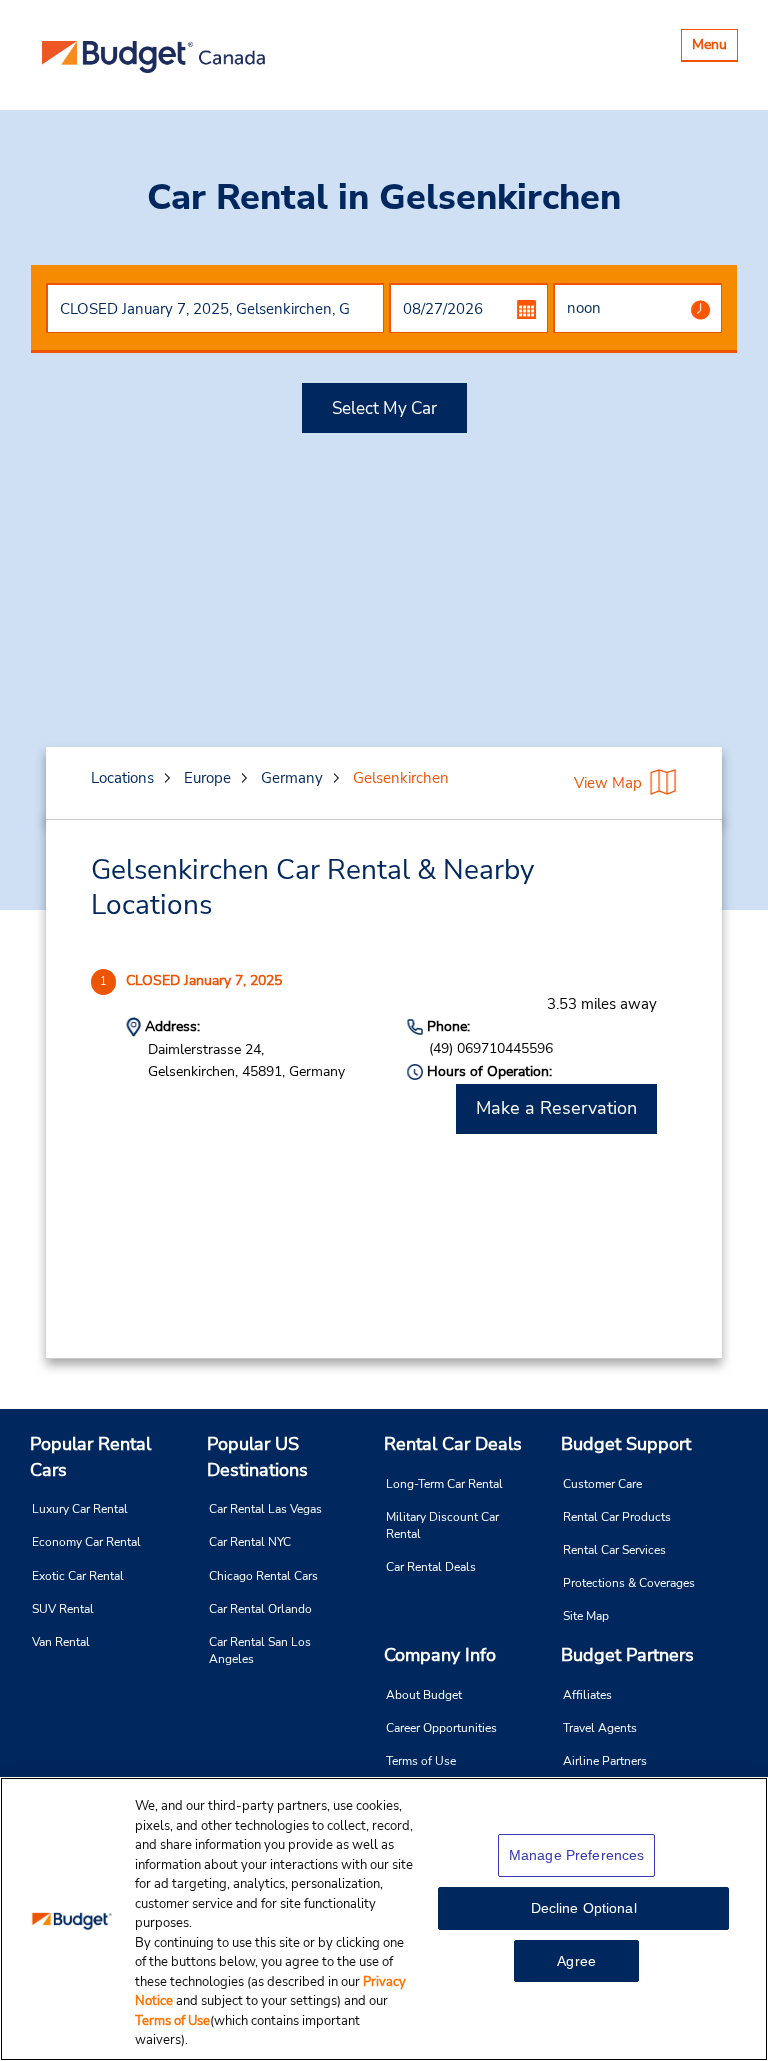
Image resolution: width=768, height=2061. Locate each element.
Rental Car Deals (453, 1444)
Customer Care (602, 1484)
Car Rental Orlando (260, 1609)
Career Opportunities (441, 1728)
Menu (714, 47)
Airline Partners (605, 1761)
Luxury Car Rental (80, 1509)
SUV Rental (63, 1609)
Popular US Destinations (257, 1457)
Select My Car (384, 408)
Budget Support (626, 1444)
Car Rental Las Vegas (265, 1509)
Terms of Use (421, 1761)
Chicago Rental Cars (263, 1576)
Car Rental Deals (431, 1567)
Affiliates (587, 1695)
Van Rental (61, 1642)
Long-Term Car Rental (444, 1484)
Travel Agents (600, 1728)
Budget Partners (627, 1655)
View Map (608, 783)
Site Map (586, 1616)
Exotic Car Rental (78, 1576)
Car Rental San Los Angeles (260, 1650)
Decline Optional (584, 1908)
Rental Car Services (614, 1550)
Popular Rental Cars (90, 1457)
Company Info (440, 1655)
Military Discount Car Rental (442, 1525)
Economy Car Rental (86, 1542)
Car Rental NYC (250, 1542)
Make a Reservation (556, 1108)
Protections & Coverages (629, 1583)
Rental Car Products (617, 1517)
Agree (576, 1961)
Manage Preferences (577, 1855)
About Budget (424, 1695)
